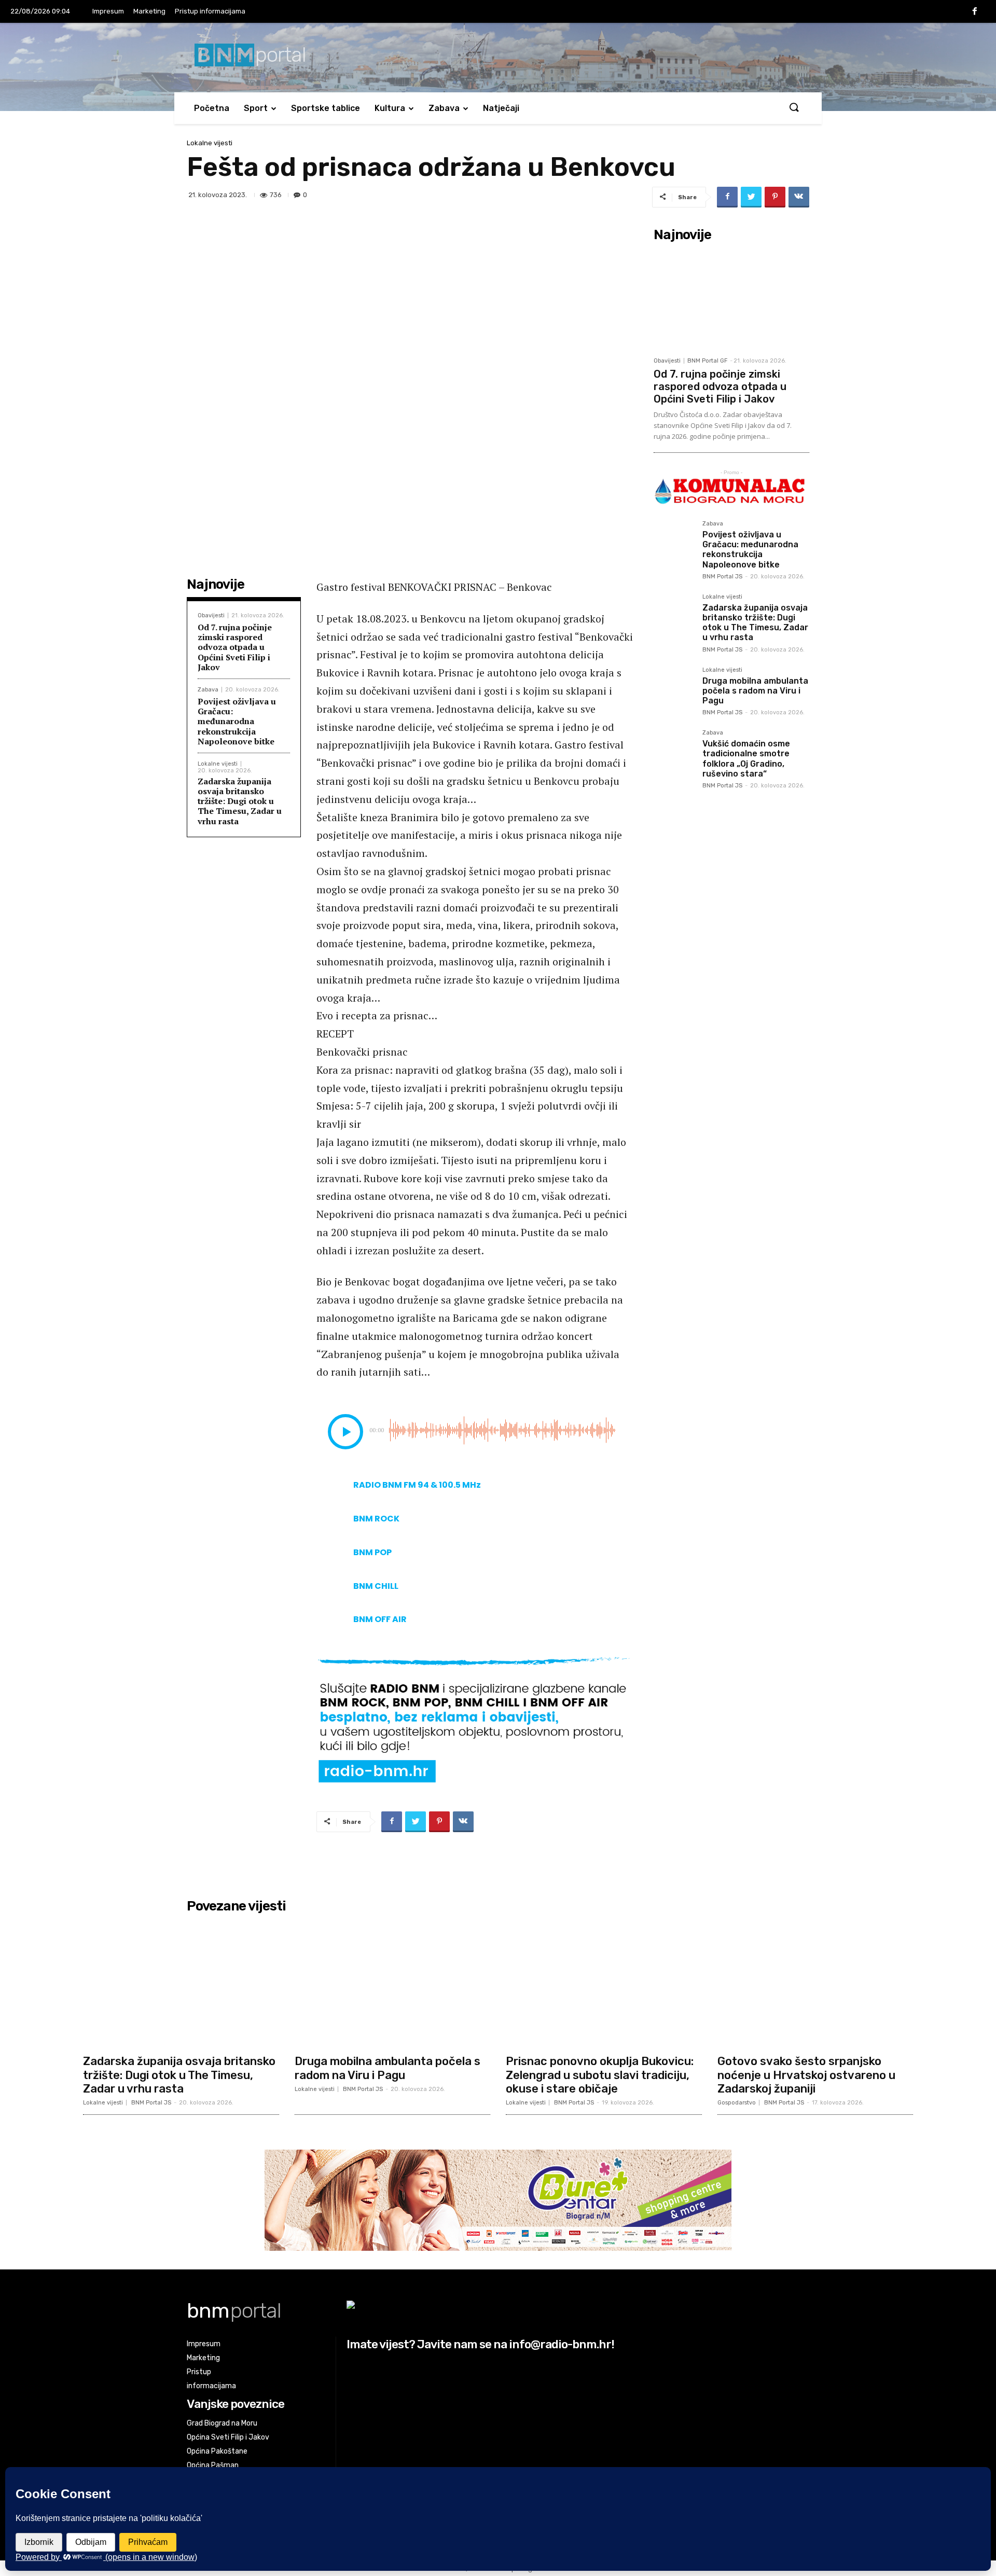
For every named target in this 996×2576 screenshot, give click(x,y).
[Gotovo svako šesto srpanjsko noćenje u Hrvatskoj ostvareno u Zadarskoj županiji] (815, 1983)
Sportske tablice (326, 108)
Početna (212, 108)
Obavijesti (211, 615)
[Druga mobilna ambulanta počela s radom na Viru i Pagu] (674, 687)
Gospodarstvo (737, 2103)
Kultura (390, 108)
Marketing (149, 11)
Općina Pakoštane (217, 2451)
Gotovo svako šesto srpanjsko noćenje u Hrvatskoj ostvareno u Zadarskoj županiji (806, 2075)
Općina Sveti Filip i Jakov (228, 2437)
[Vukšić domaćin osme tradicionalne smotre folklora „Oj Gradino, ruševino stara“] (674, 750)
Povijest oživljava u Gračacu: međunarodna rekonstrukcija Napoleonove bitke (237, 721)
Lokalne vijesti (210, 143)
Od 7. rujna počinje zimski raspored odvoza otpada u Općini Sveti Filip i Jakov (235, 647)
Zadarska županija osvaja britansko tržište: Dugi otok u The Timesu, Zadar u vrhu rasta (240, 801)
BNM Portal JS (722, 577)
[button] (794, 108)
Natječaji (501, 108)
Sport (256, 108)
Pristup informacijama (210, 11)
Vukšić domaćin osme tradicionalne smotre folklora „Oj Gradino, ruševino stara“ (746, 759)
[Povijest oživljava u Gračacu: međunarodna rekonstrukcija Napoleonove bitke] (674, 541)
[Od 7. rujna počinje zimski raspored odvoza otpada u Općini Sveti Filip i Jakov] (731, 299)
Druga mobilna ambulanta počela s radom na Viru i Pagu (755, 691)
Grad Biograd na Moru (222, 2423)
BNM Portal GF (707, 361)
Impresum (108, 11)
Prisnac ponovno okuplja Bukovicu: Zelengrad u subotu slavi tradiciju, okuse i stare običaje (600, 2075)
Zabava (444, 108)
